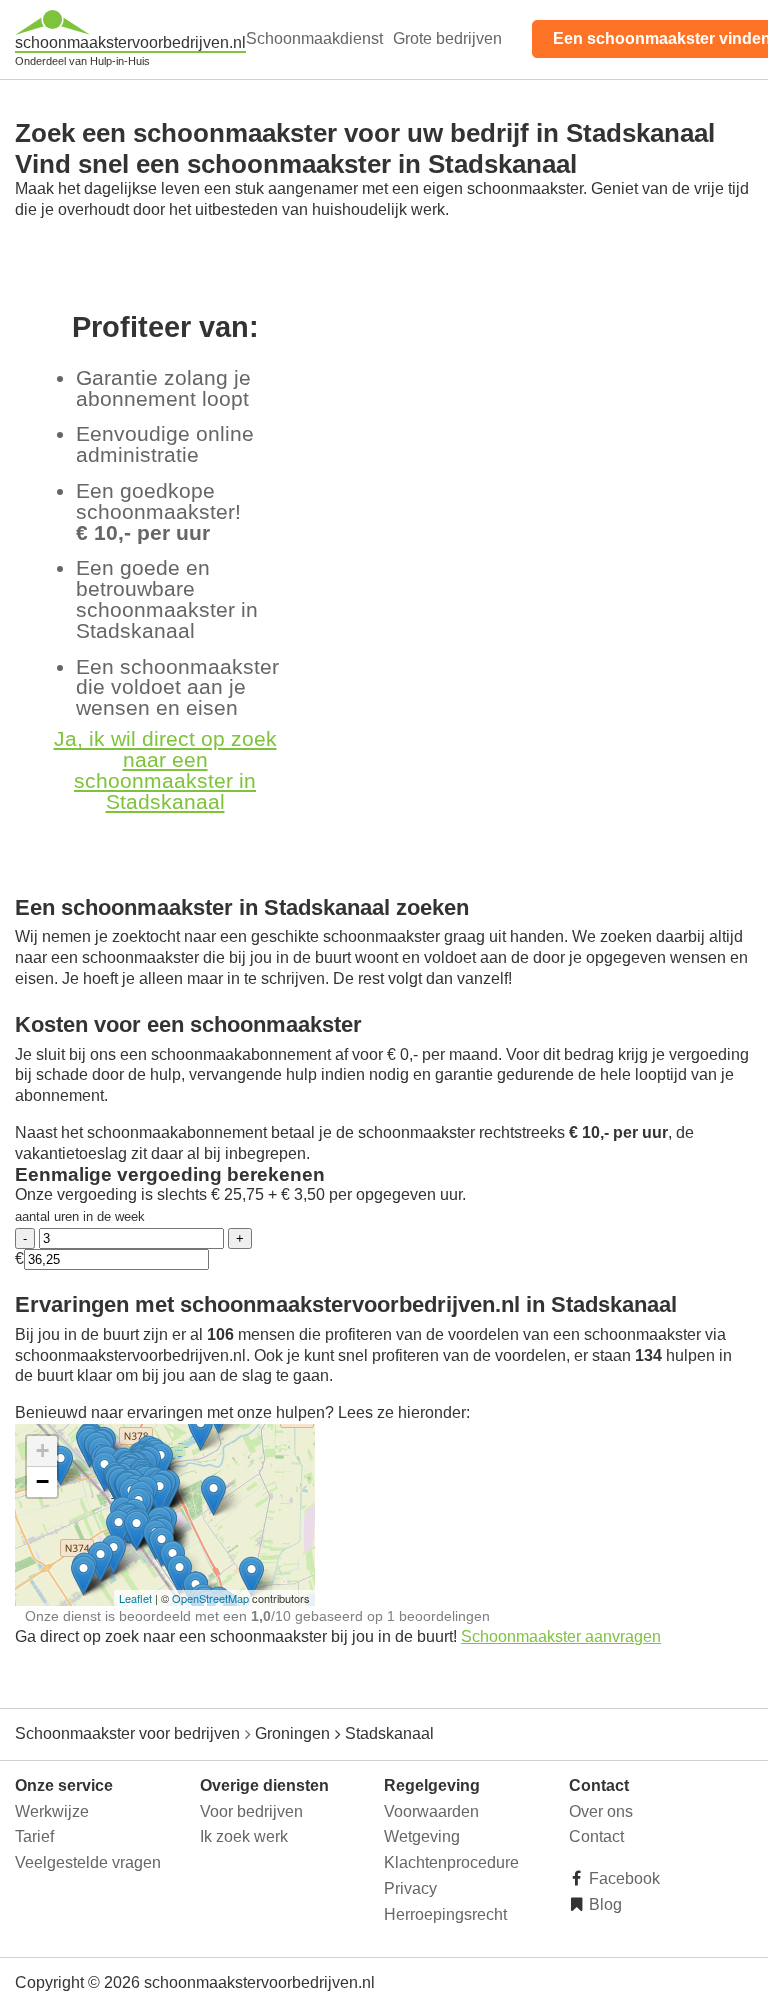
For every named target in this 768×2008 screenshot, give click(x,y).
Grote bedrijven (447, 38)
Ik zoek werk (244, 1836)
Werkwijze (52, 1811)
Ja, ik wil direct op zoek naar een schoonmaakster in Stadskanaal (165, 769)
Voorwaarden (431, 1811)
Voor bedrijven (251, 1811)
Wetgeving (422, 1836)
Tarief (34, 1836)
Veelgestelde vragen (88, 1862)
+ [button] (42, 1450)
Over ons (601, 1811)
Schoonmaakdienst (314, 38)
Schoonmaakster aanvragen (561, 1636)
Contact (596, 1836)
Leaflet (135, 1598)
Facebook (622, 1878)
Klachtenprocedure (451, 1862)
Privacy (410, 1888)
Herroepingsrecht (445, 1914)
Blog (603, 1904)
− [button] (42, 1481)
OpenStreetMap (210, 1598)
